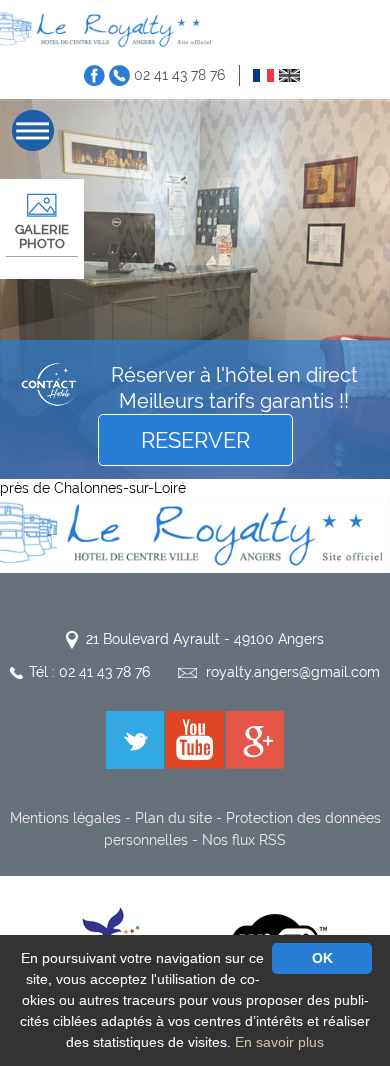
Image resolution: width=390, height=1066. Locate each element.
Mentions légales (65, 818)
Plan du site (173, 818)
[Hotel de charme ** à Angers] (107, 29)
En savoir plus (279, 1042)
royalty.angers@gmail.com (293, 672)
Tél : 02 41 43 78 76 (89, 672)
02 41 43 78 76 (179, 75)
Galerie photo (42, 236)
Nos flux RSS (244, 840)
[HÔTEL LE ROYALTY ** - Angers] (195, 534)
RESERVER (195, 440)
